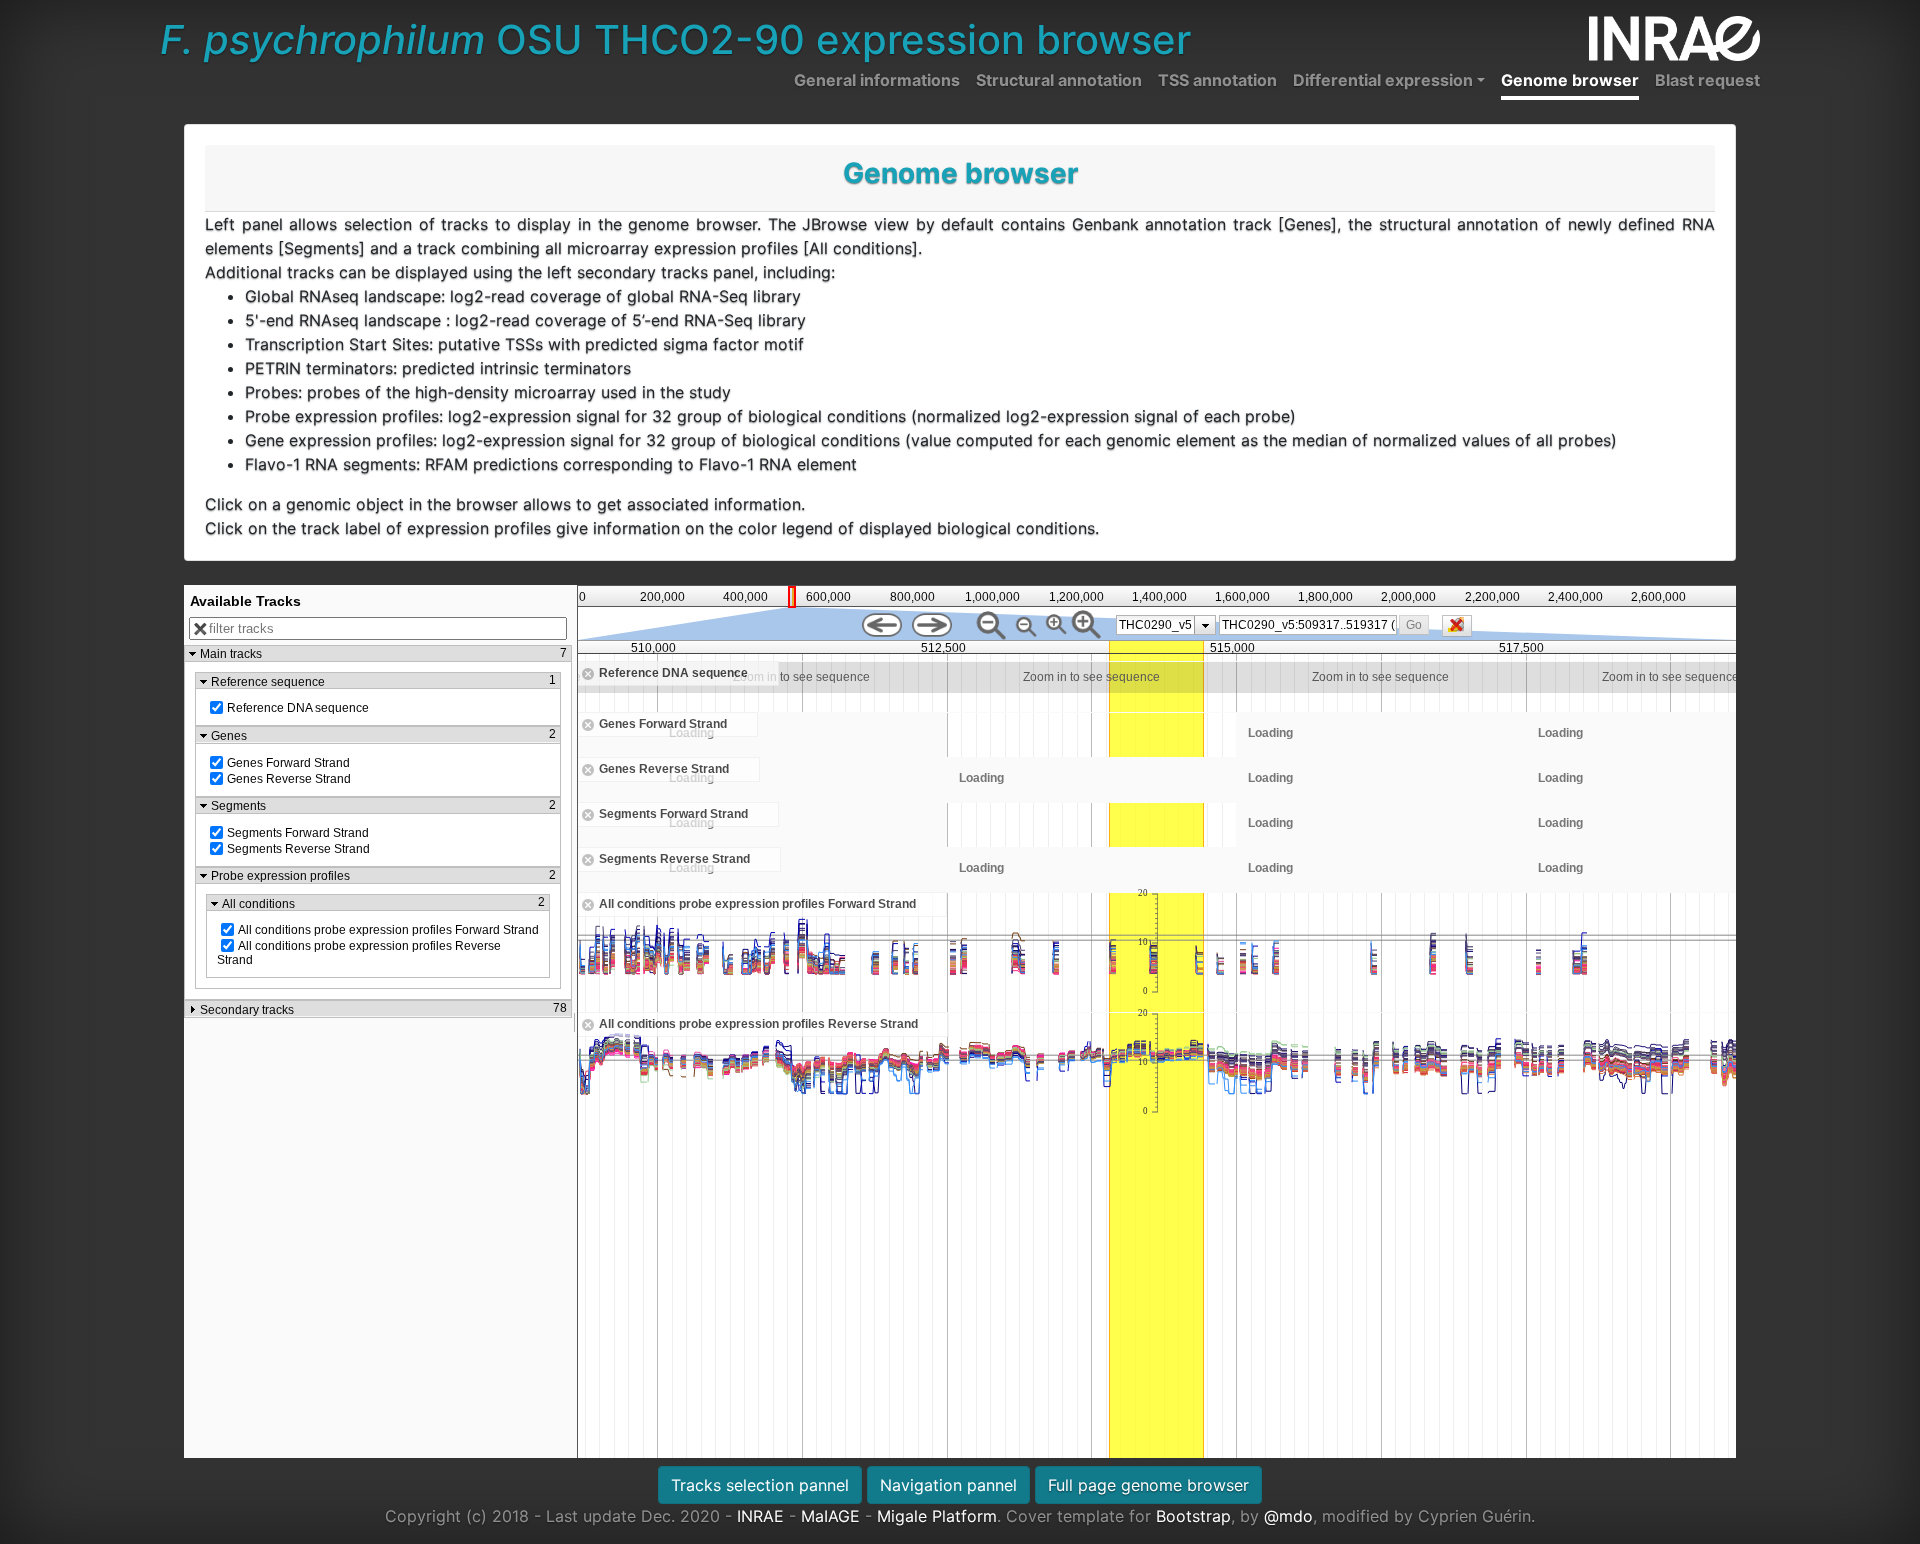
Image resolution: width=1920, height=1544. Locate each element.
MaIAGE (830, 1516)
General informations (877, 80)
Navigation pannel (948, 1485)
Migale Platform (937, 1516)
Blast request (1707, 80)
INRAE (760, 1516)
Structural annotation (1059, 80)
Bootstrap (1193, 1516)
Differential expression (1383, 80)
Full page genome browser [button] (1148, 1485)
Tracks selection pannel (760, 1485)
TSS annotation (1217, 80)
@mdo (1288, 1516)
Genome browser (1570, 80)
